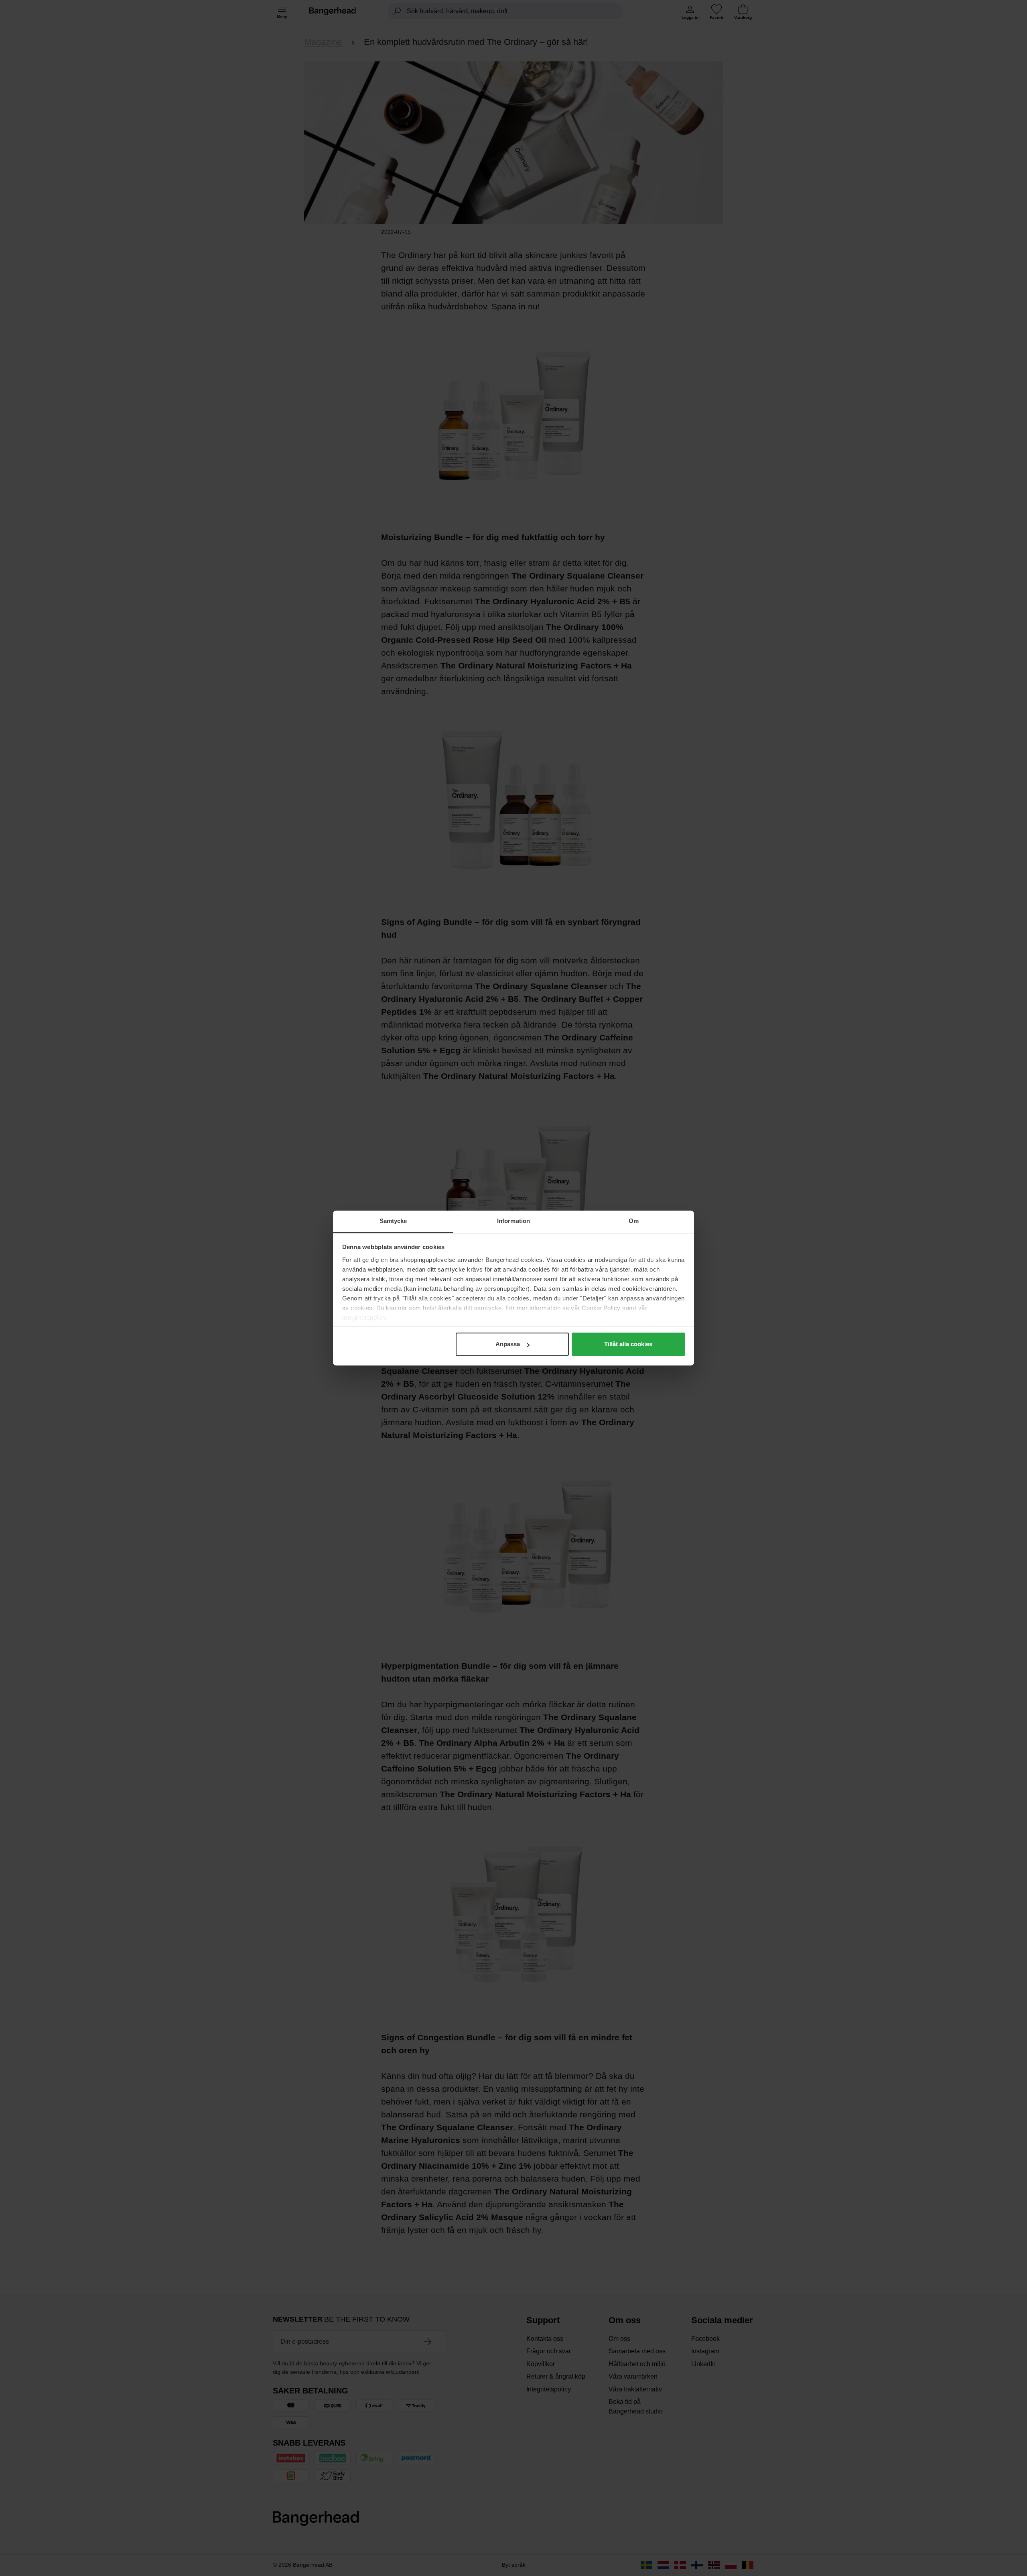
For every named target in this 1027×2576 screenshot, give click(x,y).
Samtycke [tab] (393, 1221)
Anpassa (508, 1344)
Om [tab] (634, 1221)
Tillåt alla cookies (628, 1344)
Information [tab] (513, 1221)
